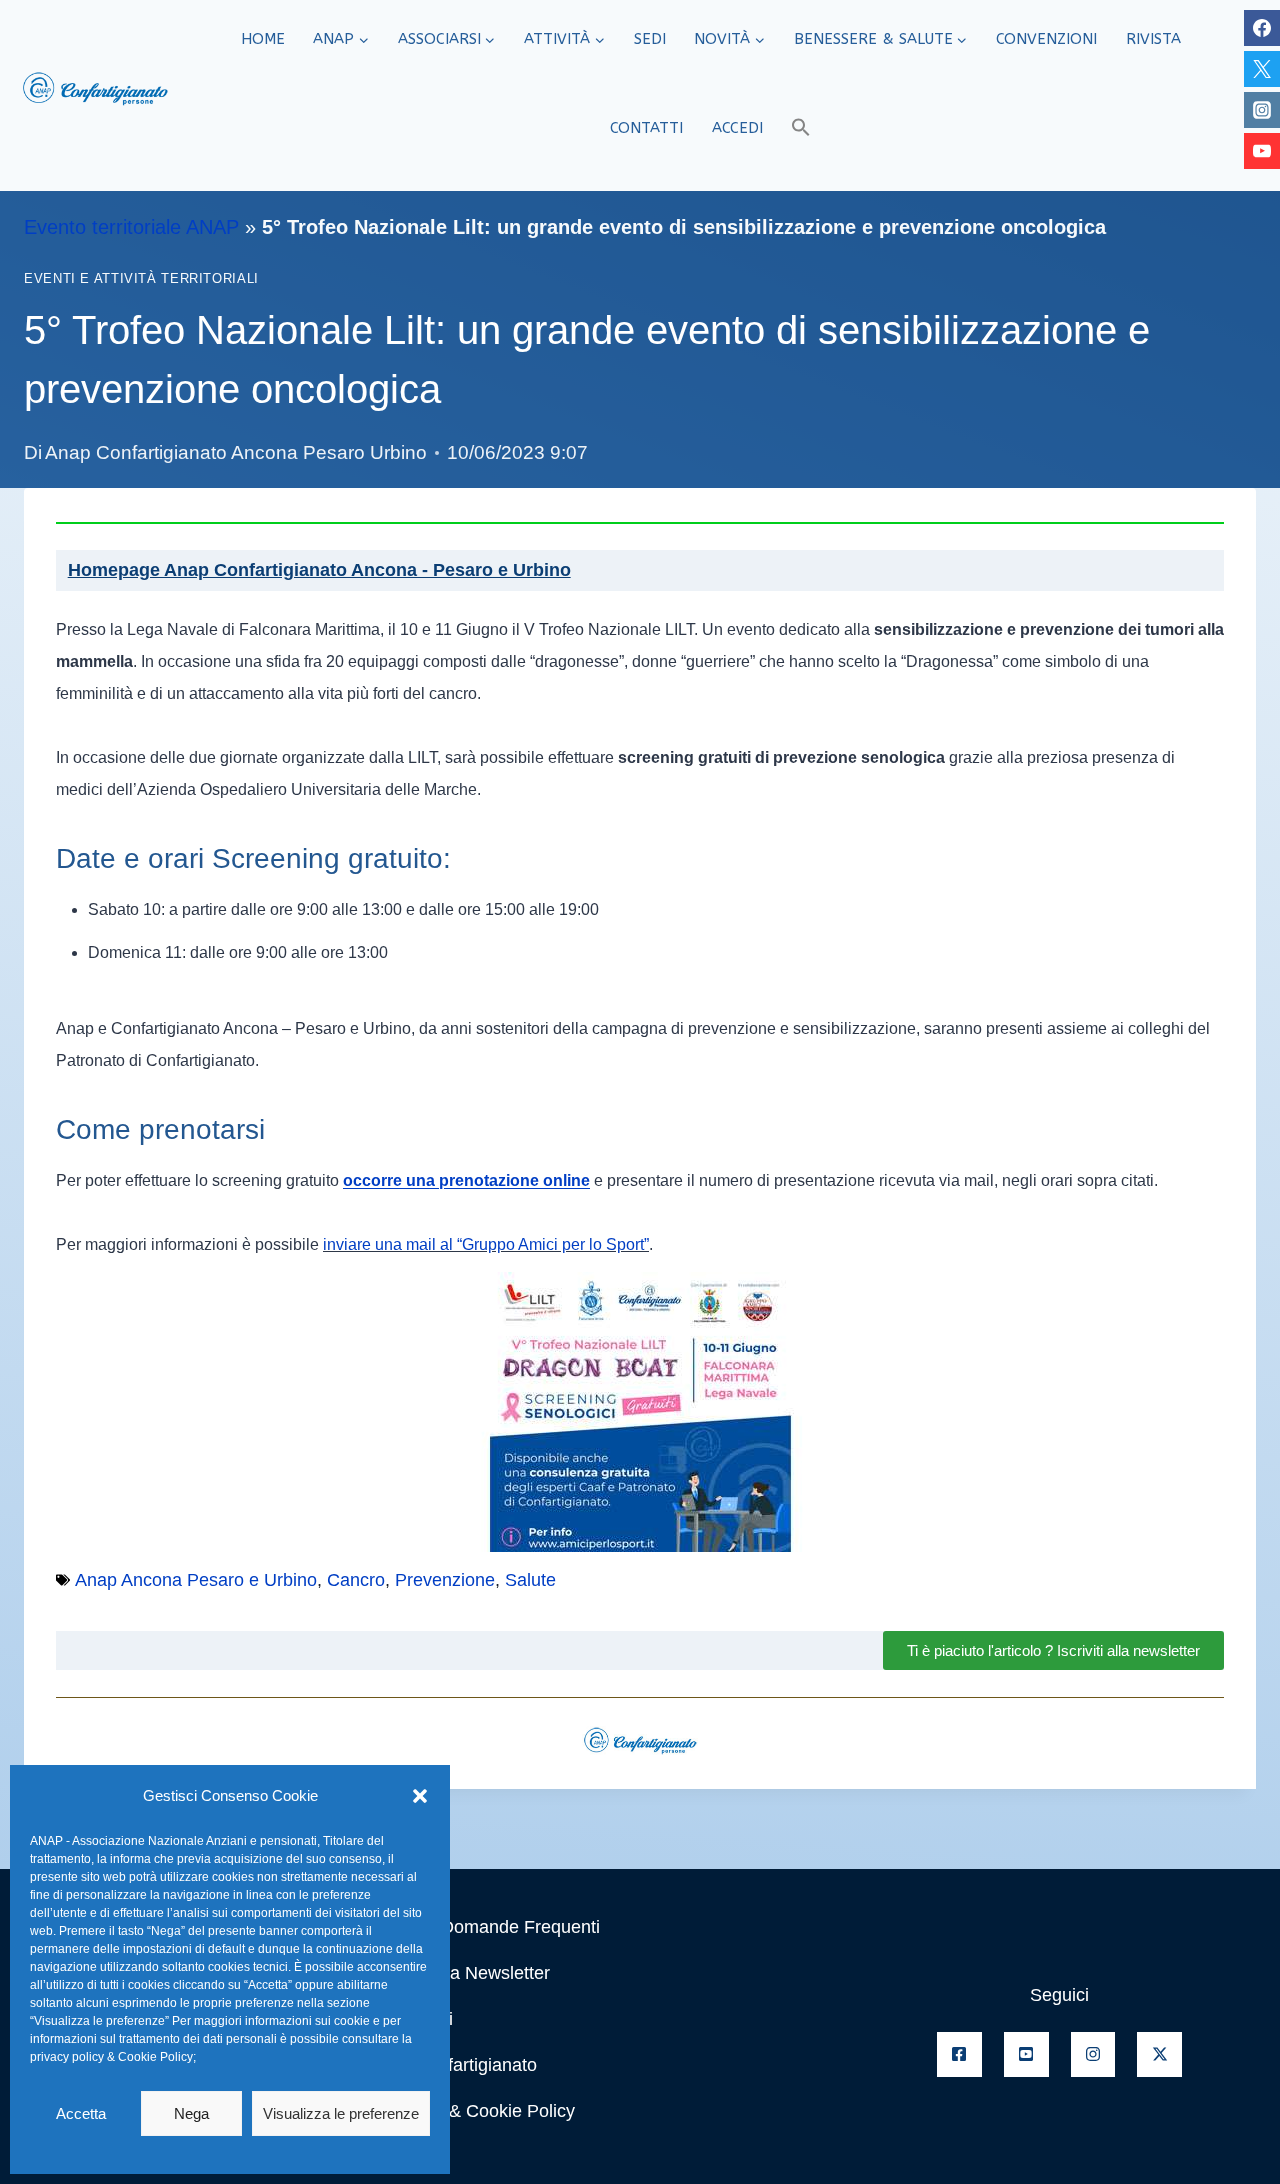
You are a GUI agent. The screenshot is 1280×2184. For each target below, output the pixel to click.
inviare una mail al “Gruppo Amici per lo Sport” (486, 1244)
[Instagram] (1262, 110)
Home (263, 39)
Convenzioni (1046, 39)
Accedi (737, 128)
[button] (420, 1796)
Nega (191, 2113)
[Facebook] (1262, 28)
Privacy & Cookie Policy (480, 2111)
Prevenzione (445, 1580)
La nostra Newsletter (467, 1973)
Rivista (1153, 39)
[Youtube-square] (1026, 2054)
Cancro (356, 1580)
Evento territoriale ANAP (131, 227)
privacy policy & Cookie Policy (111, 2057)
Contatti (646, 128)
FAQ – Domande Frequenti (492, 1927)
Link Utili (419, 2019)
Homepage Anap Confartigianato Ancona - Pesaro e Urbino (319, 570)
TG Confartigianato (461, 2065)
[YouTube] (1262, 151)
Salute (530, 1580)
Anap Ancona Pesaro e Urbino (196, 1580)
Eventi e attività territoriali (141, 279)
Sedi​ (650, 39)
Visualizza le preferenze (341, 2113)
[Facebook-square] (959, 2054)
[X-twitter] (1159, 2054)
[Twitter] (1262, 69)
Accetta (81, 2113)
